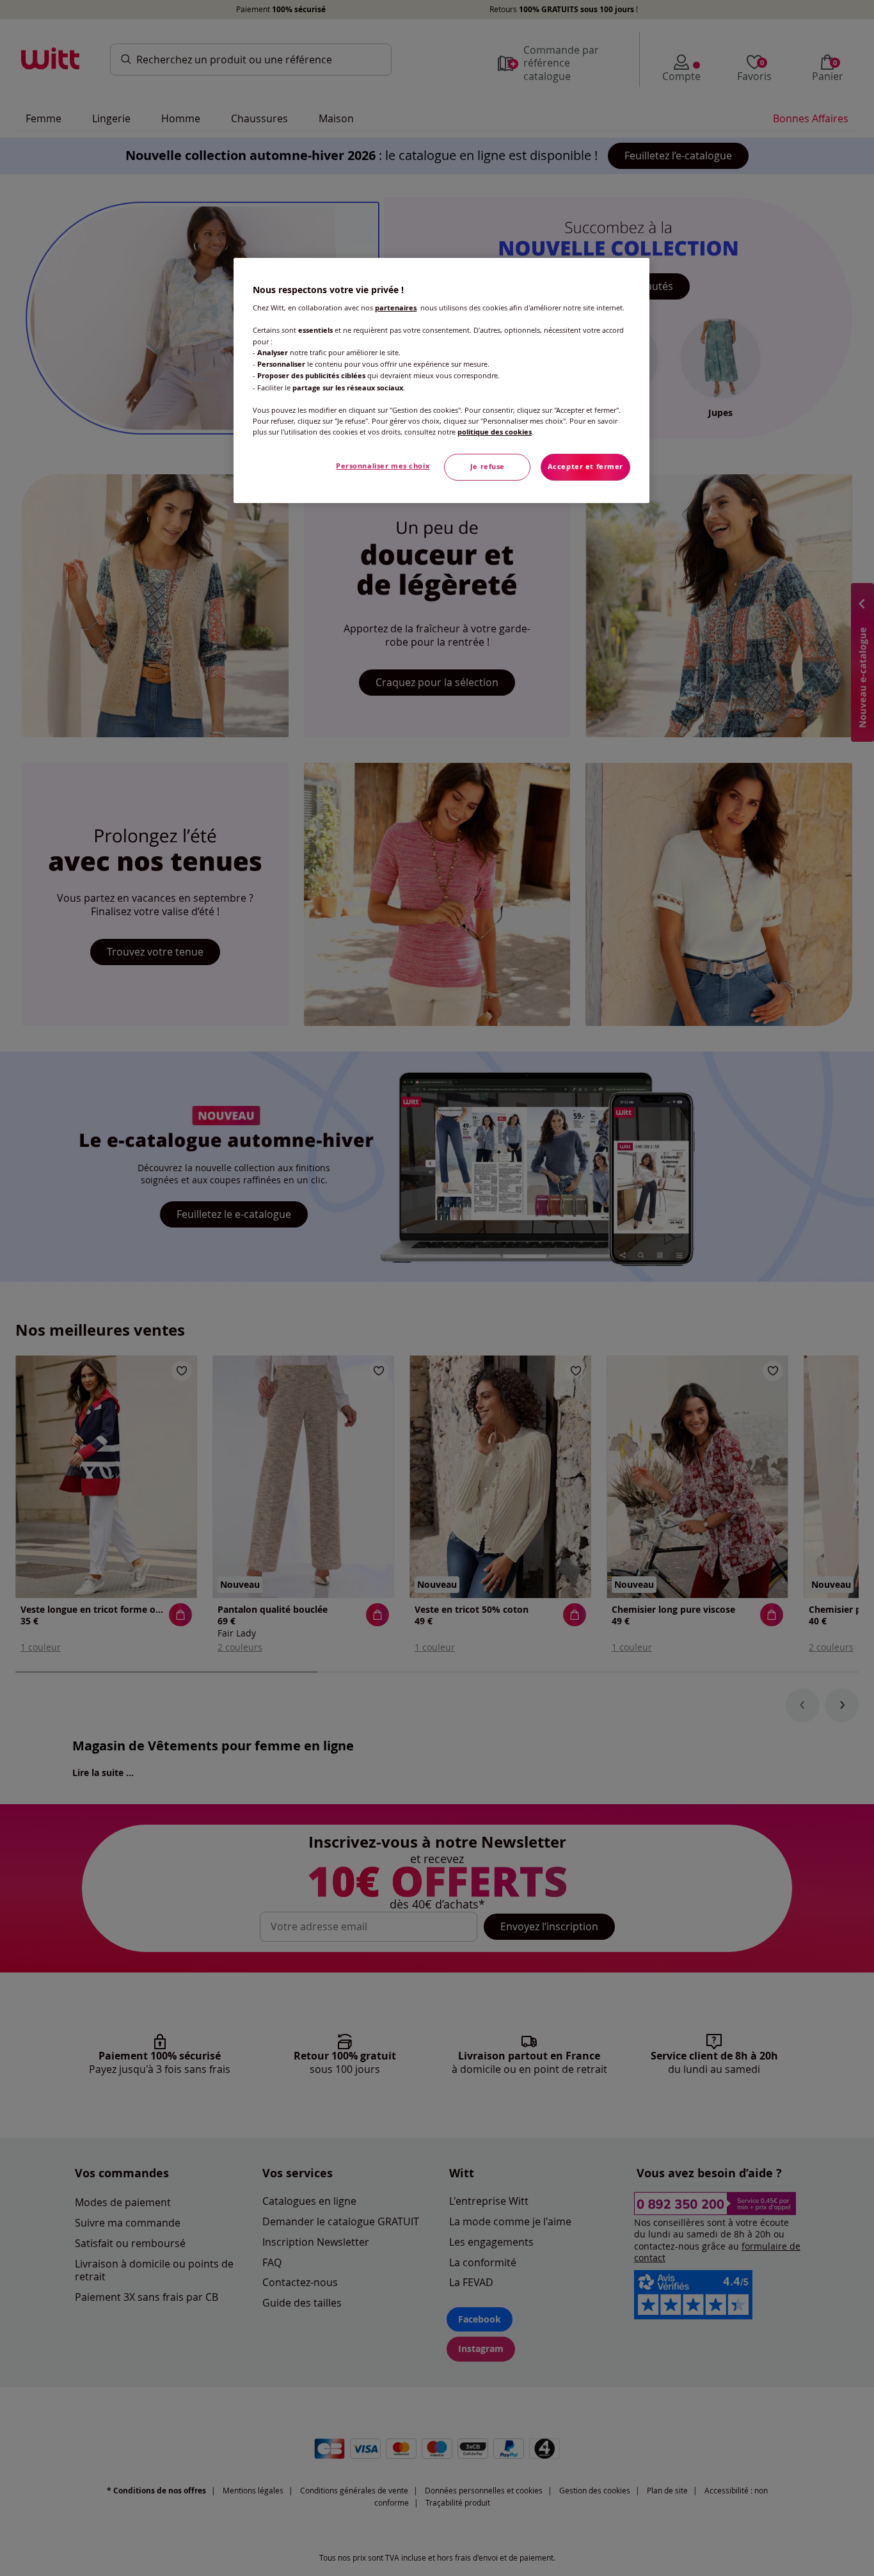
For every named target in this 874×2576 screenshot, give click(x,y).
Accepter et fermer (585, 467)
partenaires (396, 308)
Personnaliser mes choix (383, 466)
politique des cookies (495, 432)
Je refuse (488, 467)
